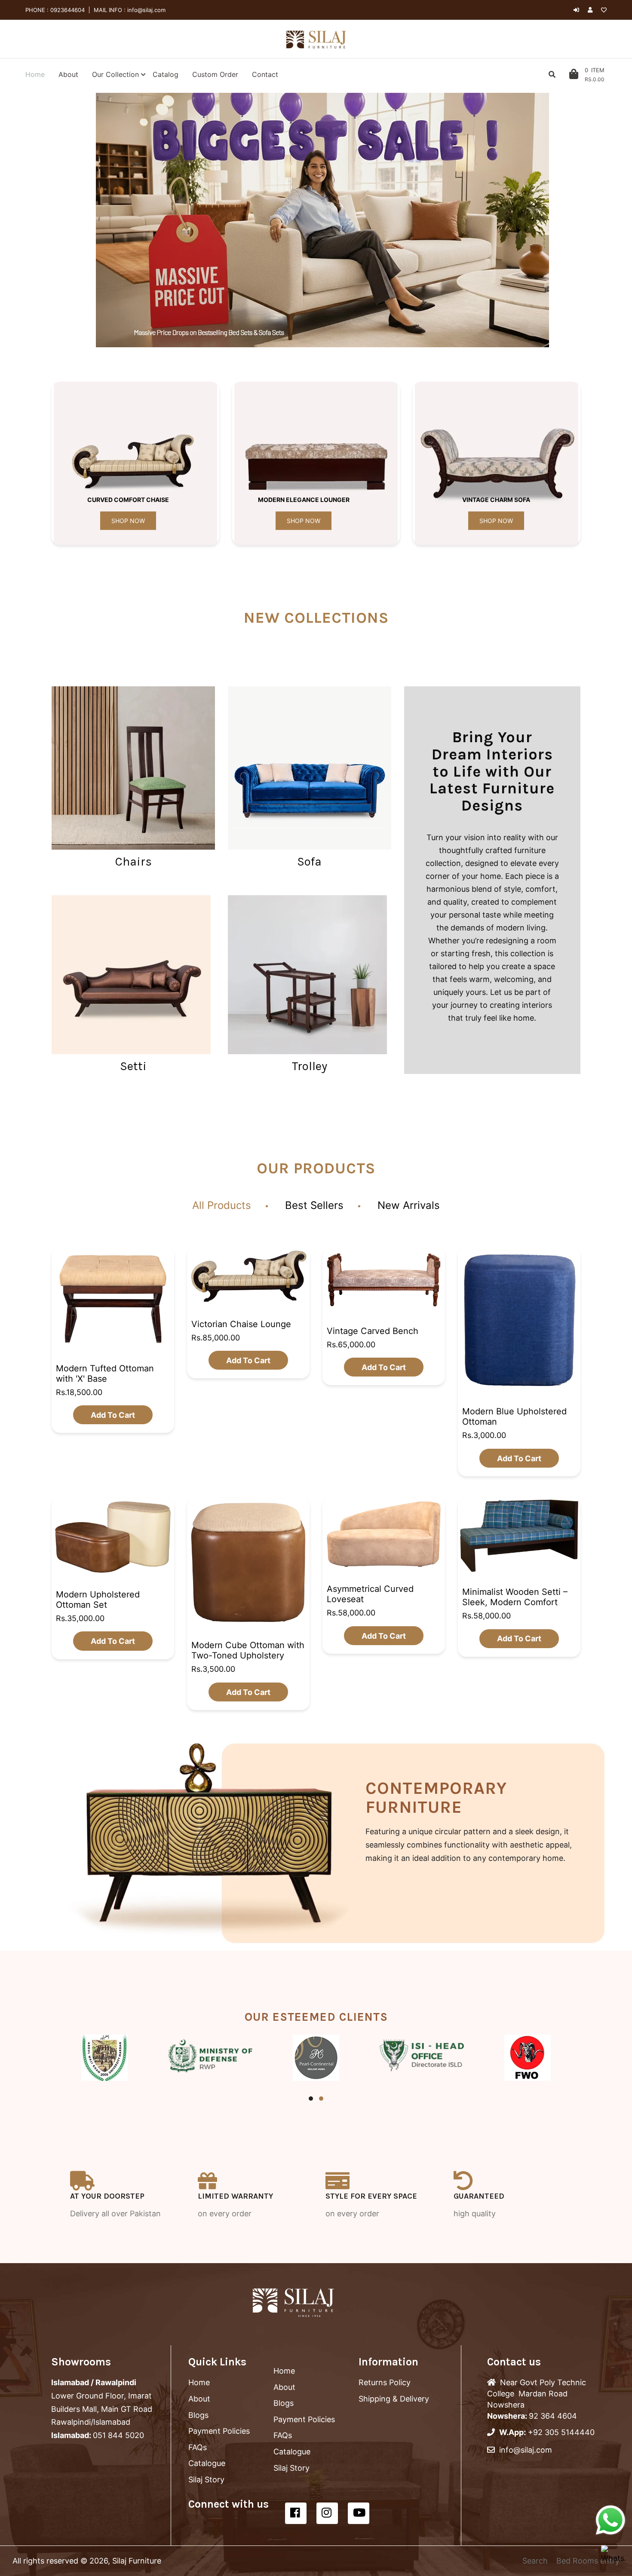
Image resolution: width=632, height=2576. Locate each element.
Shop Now (128, 521)
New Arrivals (409, 1205)
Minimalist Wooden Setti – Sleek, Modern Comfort (515, 1597)
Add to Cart (113, 1415)
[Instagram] (327, 2513)
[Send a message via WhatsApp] (611, 2520)
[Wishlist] (604, 10)
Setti (133, 1066)
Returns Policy (385, 2382)
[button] (88, 220)
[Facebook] (296, 2513)
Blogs (198, 2415)
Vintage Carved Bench (373, 1331)
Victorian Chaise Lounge (241, 1324)
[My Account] (592, 10)
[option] (322, 220)
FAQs (198, 2447)
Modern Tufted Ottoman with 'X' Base (105, 1373)
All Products (222, 1205)
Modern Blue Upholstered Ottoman (514, 1416)
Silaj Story (206, 2480)
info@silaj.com (146, 10)
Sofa (309, 861)
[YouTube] (359, 2513)
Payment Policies (219, 2431)
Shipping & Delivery (394, 2399)
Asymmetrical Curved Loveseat (370, 1594)
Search (535, 2561)
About (199, 2399)
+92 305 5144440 (561, 2432)
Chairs (133, 861)
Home (199, 2382)
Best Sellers (314, 1205)
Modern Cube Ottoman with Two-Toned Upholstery (248, 1650)
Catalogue (207, 2463)
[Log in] (576, 10)
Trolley (310, 1066)
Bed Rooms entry (588, 2561)
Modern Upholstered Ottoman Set (98, 1600)
